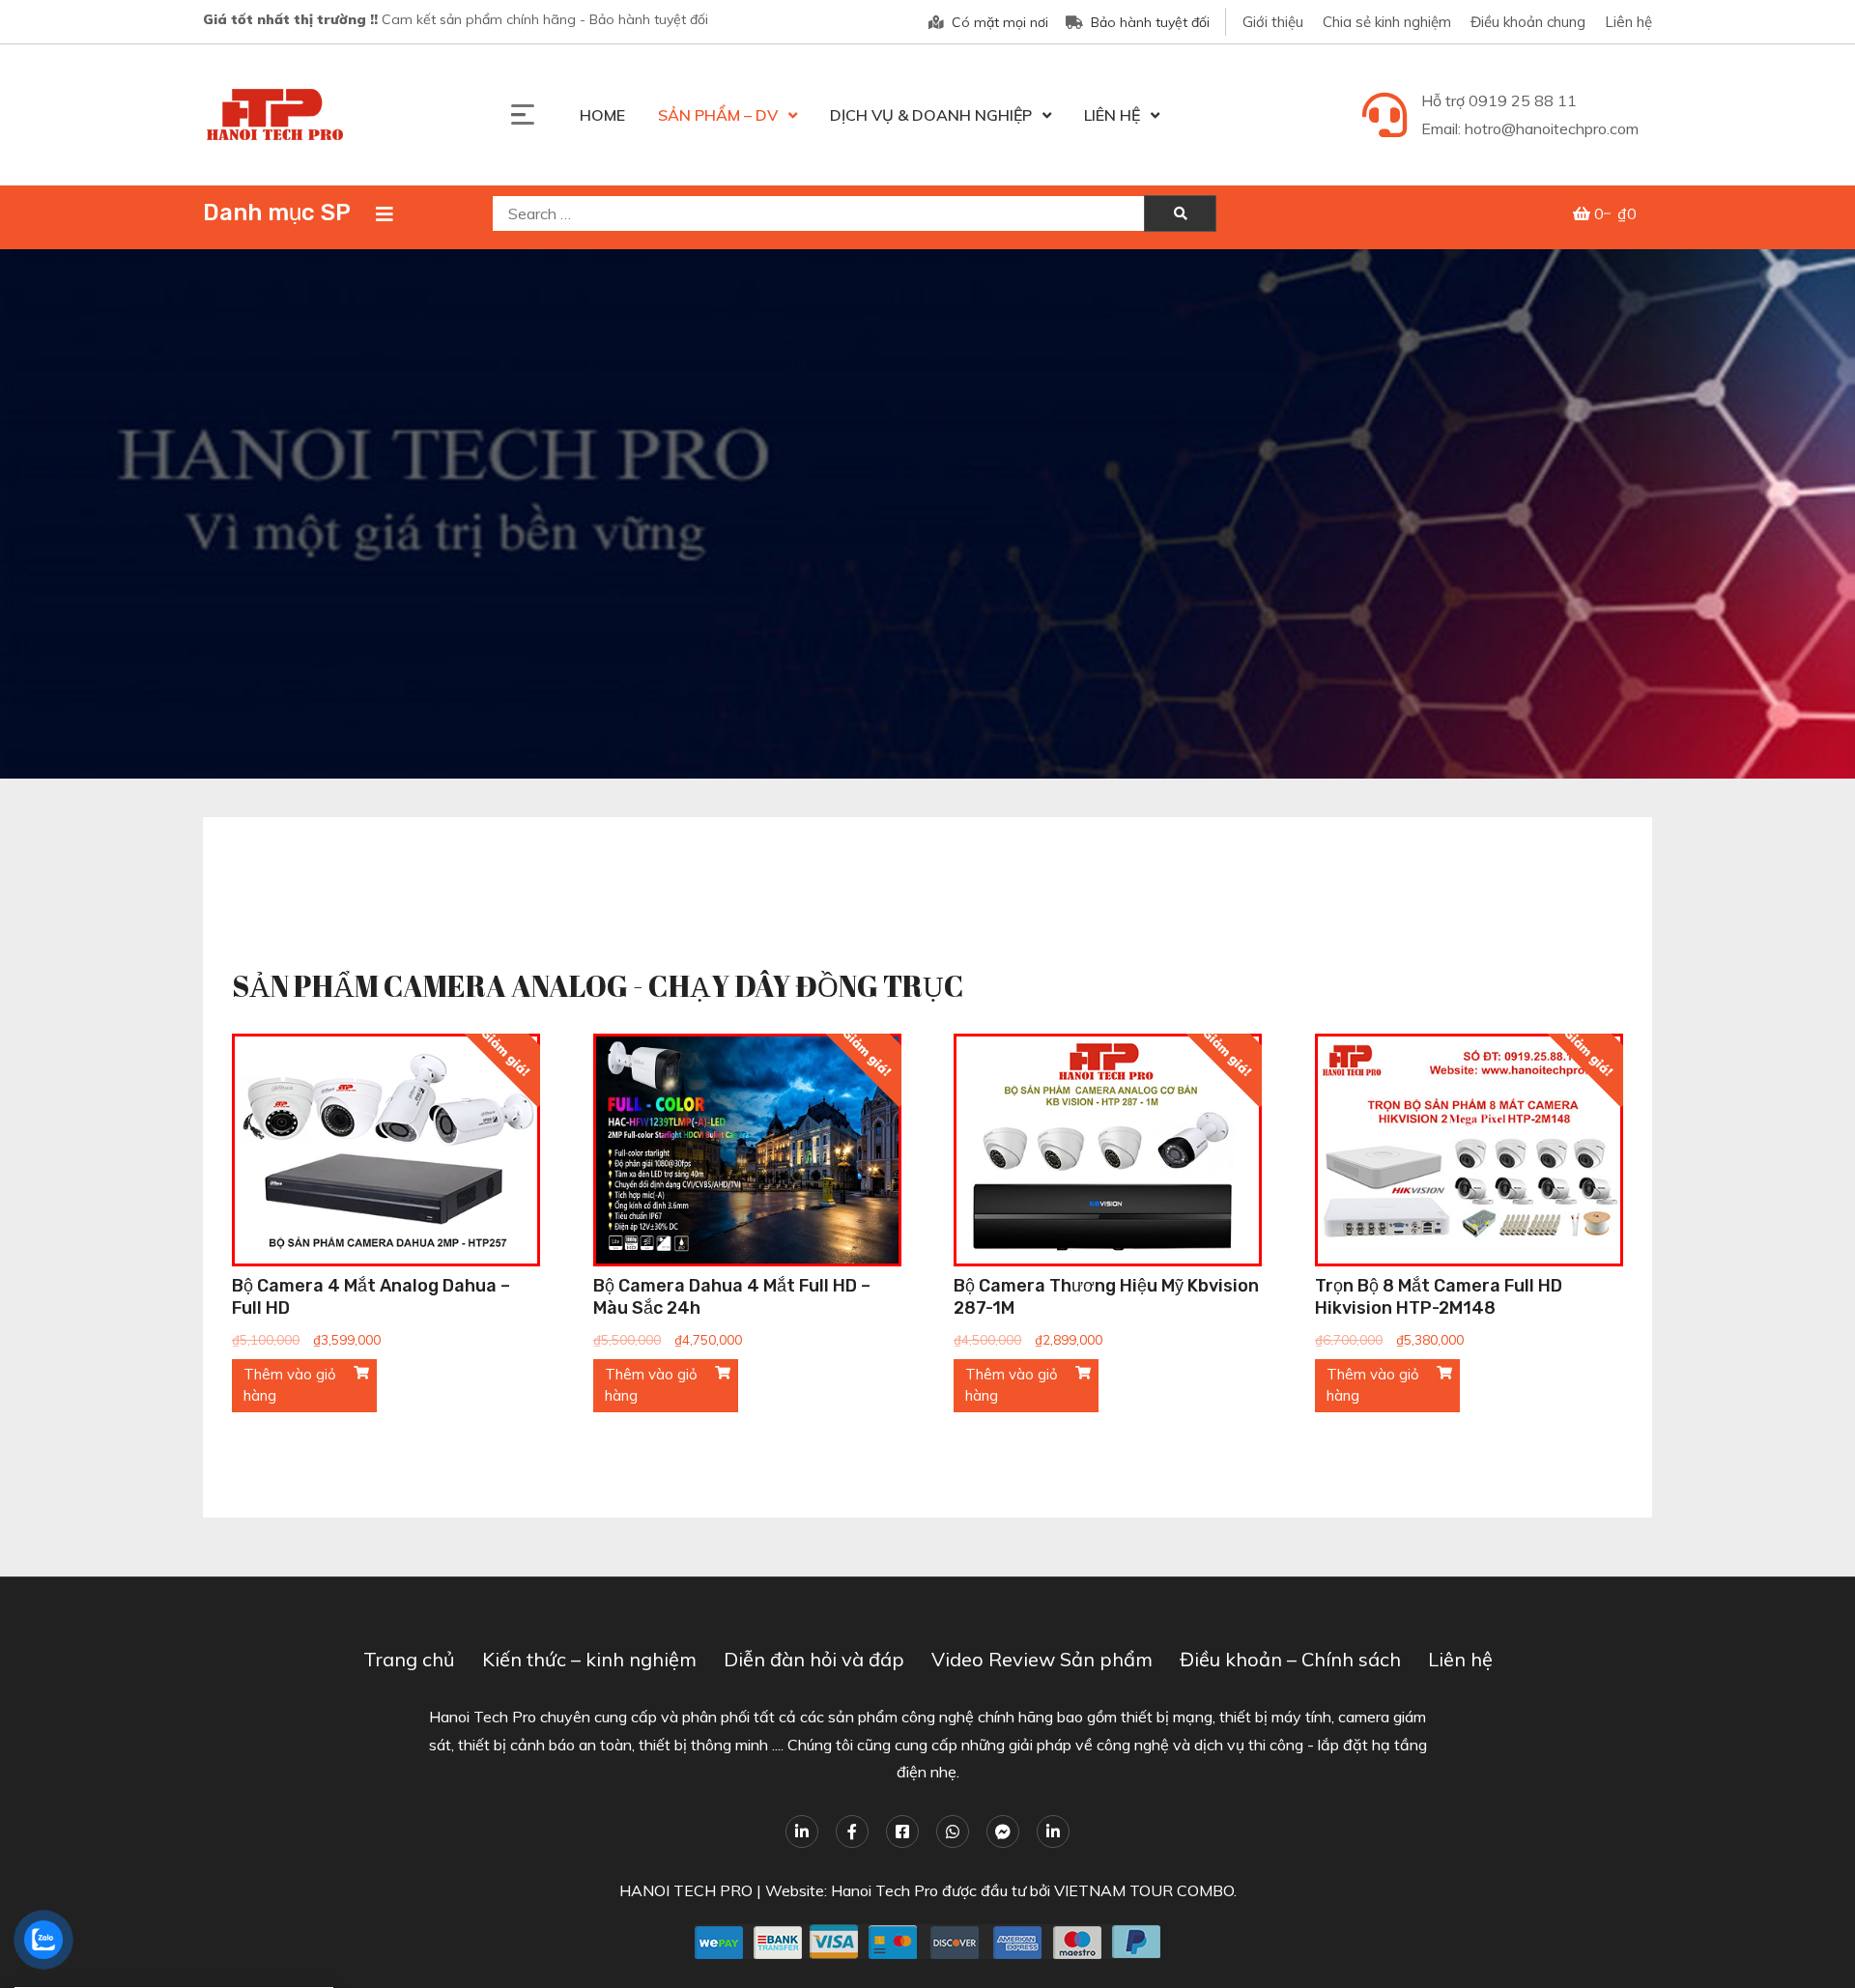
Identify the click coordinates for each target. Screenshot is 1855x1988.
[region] (927, 514)
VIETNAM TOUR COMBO (1144, 1890)
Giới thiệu (1273, 22)
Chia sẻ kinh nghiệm (1387, 22)
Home (602, 115)
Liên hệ (1628, 22)
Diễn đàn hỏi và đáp (814, 1659)
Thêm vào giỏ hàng (290, 1385)
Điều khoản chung (1528, 22)
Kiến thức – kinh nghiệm (589, 1659)
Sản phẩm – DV (718, 115)
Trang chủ (409, 1659)
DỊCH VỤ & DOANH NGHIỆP (931, 115)
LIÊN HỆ (1112, 115)
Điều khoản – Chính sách (1290, 1659)
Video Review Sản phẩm (1042, 1659)
